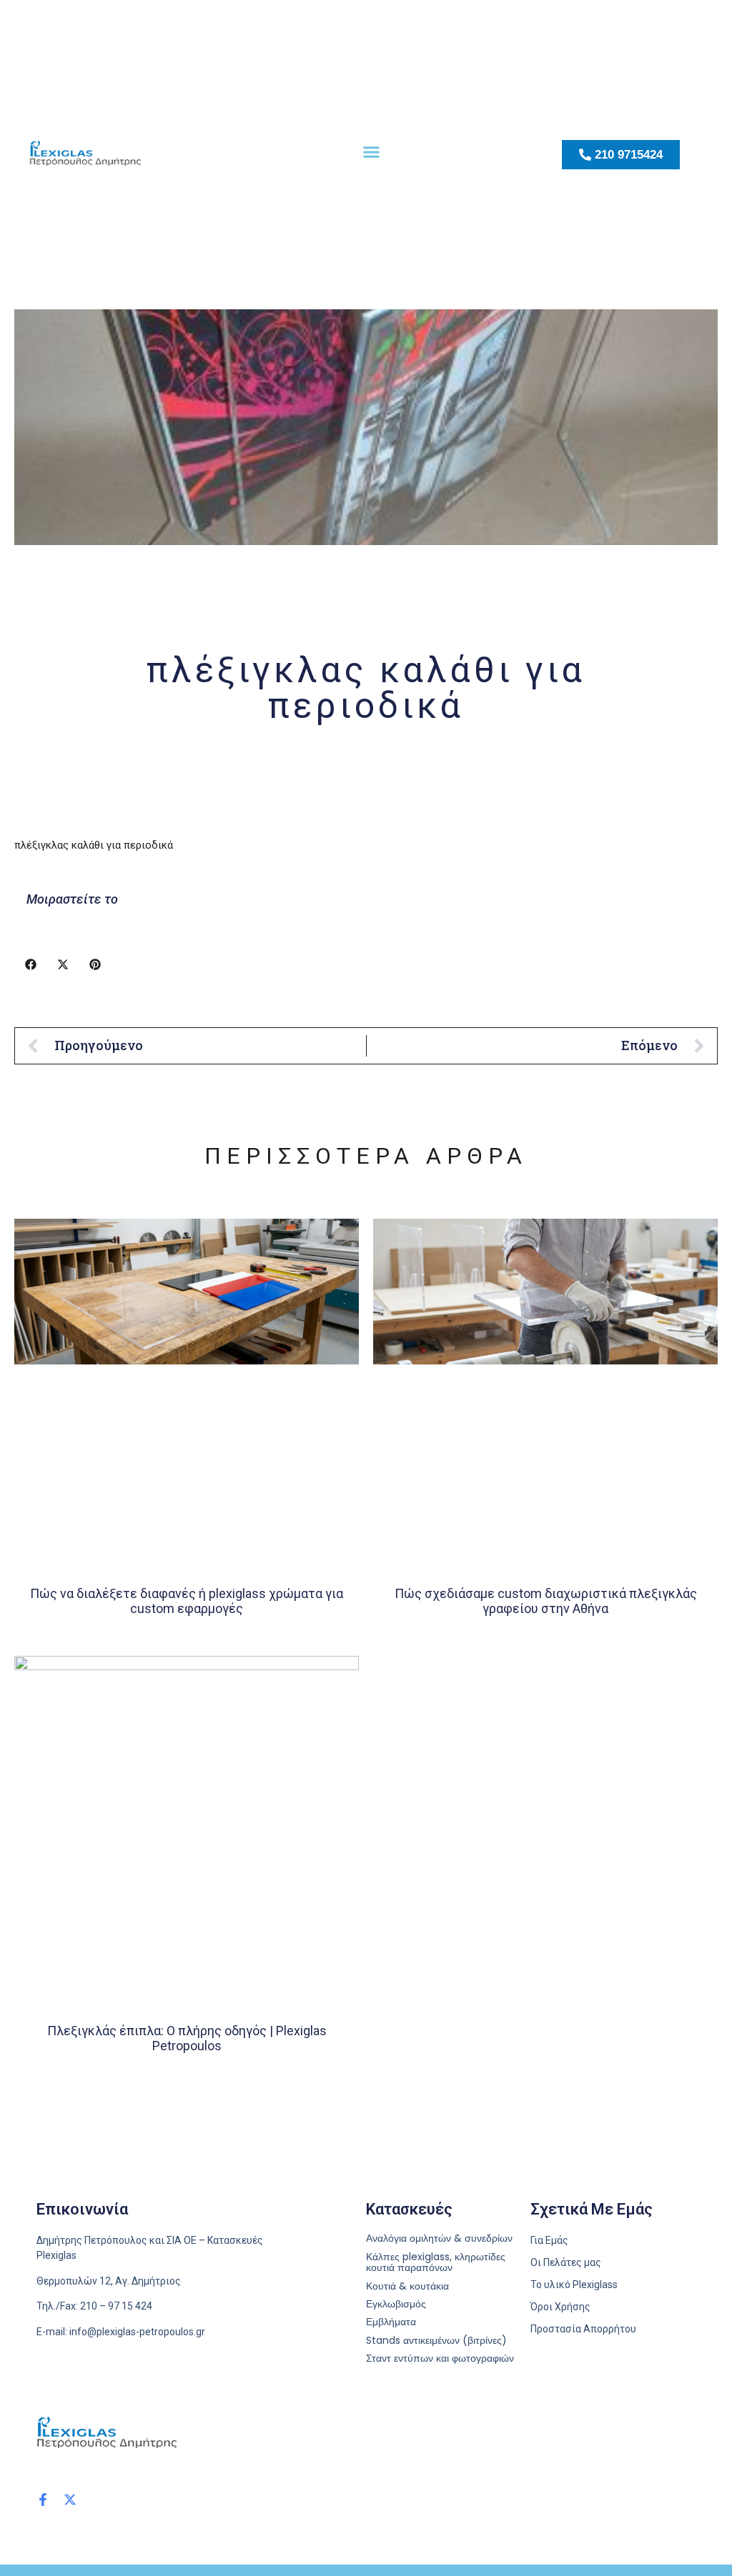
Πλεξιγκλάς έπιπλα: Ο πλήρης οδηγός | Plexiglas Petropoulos (187, 2038)
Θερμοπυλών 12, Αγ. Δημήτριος (109, 2281)
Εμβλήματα (391, 2322)
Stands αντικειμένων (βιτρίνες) (436, 2341)
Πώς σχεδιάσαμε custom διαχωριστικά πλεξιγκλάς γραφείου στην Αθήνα (546, 1601)
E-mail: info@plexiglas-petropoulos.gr (121, 2332)
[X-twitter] (70, 2500)
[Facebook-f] (43, 2500)
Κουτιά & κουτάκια (407, 2286)
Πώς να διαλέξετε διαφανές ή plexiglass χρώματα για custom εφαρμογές (187, 1601)
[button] (372, 151)
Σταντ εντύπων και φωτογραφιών (440, 2358)
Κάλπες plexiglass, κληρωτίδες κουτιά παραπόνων (436, 2263)
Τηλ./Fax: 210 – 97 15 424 (94, 2306)
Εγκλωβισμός (396, 2304)
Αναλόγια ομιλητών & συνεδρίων (439, 2238)
